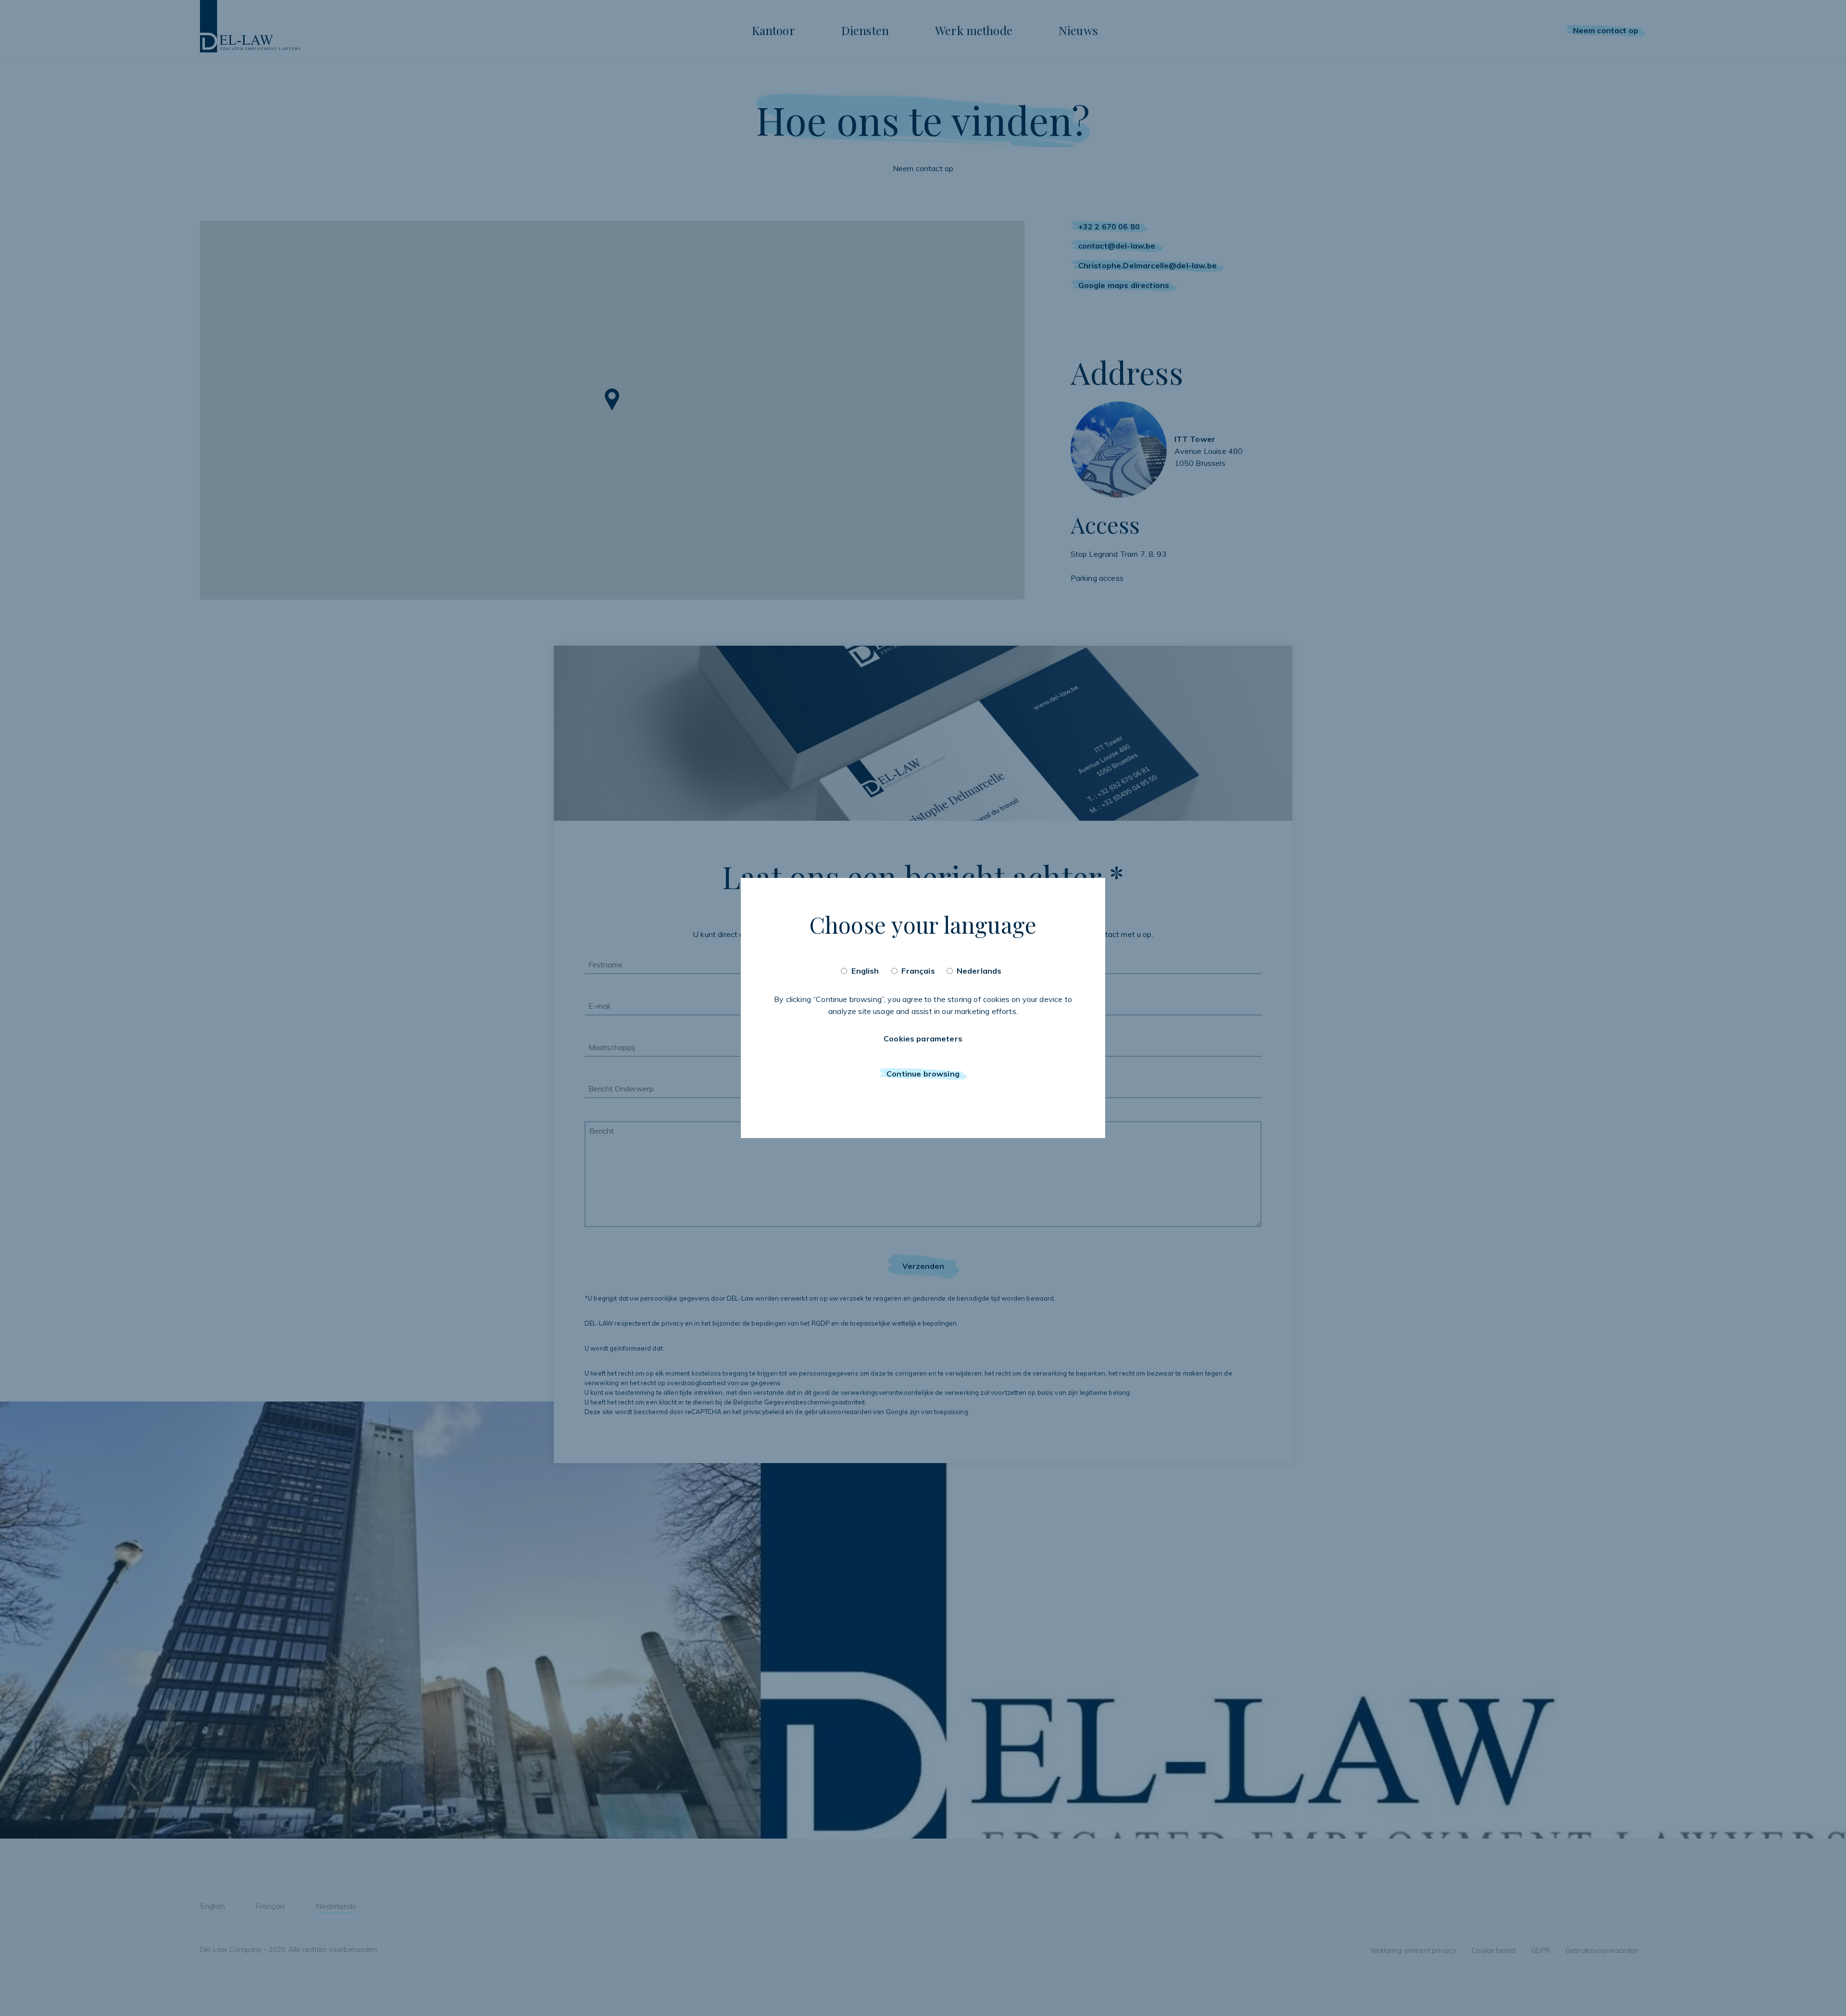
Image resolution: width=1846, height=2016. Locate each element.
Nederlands (979, 971)
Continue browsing (923, 1074)
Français (918, 971)
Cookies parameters (923, 1039)
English (865, 971)
